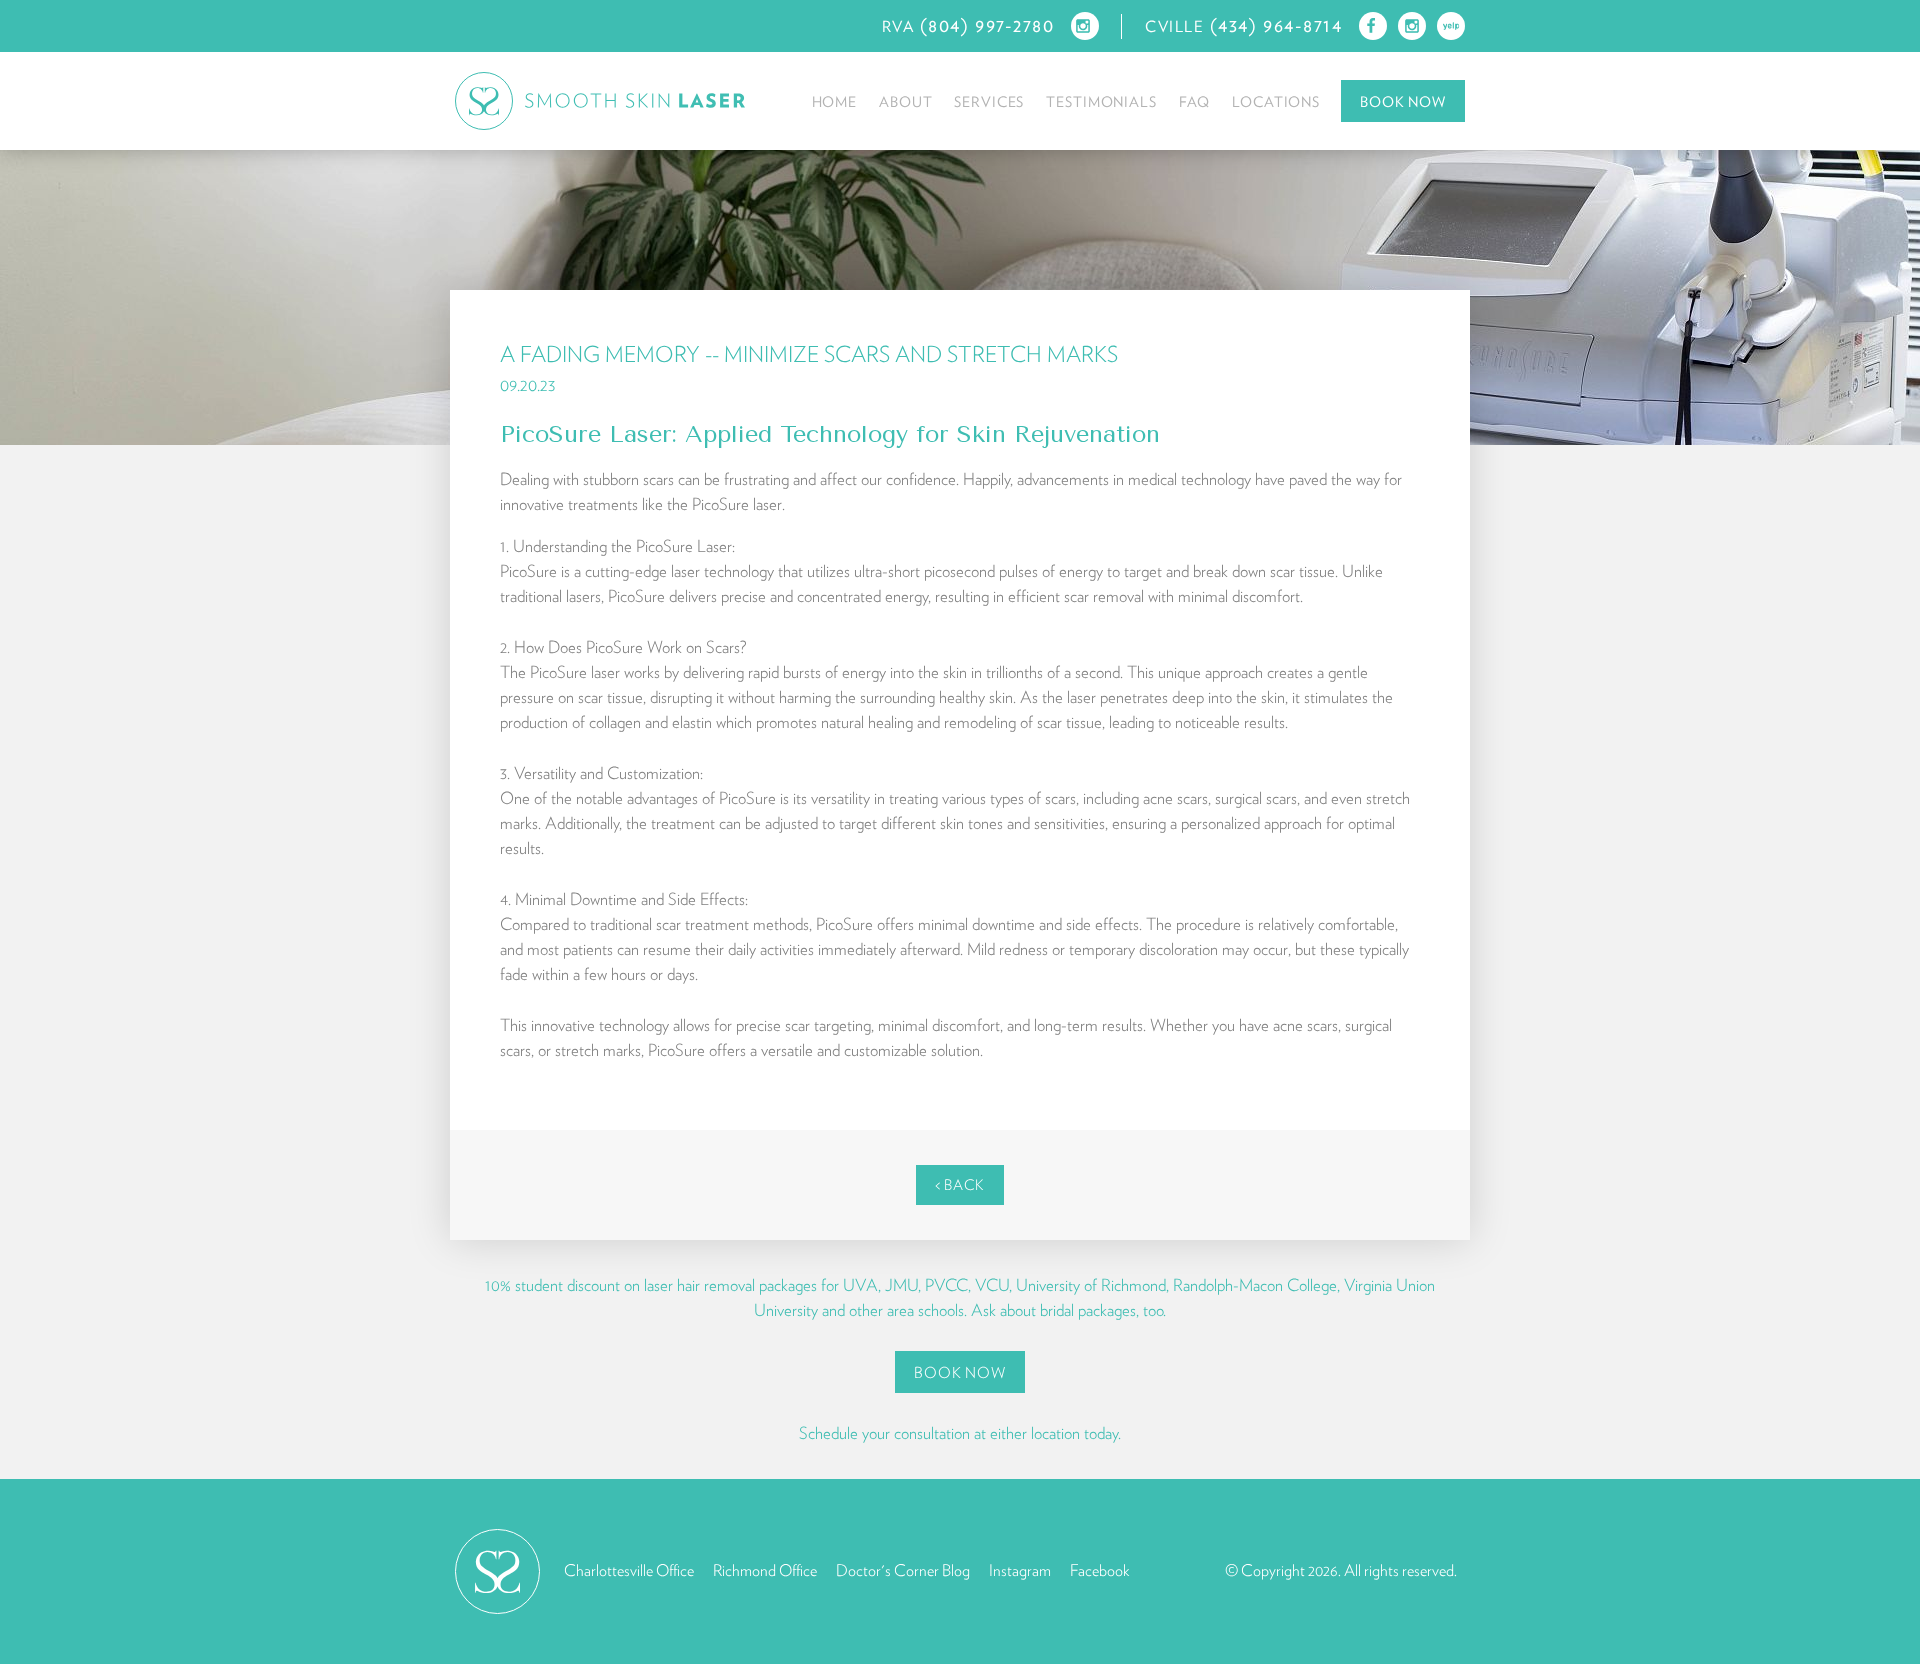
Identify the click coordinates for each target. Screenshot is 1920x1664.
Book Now (1403, 101)
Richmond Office (765, 1570)
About (905, 101)
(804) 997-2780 (987, 25)
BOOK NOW (959, 1372)
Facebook (1099, 1570)
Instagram (1020, 1570)
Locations (1276, 101)
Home (834, 101)
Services (989, 101)
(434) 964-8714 (1276, 25)
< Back (960, 1184)
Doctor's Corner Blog (903, 1570)
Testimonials (1101, 101)
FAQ (1195, 101)
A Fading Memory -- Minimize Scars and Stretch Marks (809, 354)
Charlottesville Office (629, 1570)
